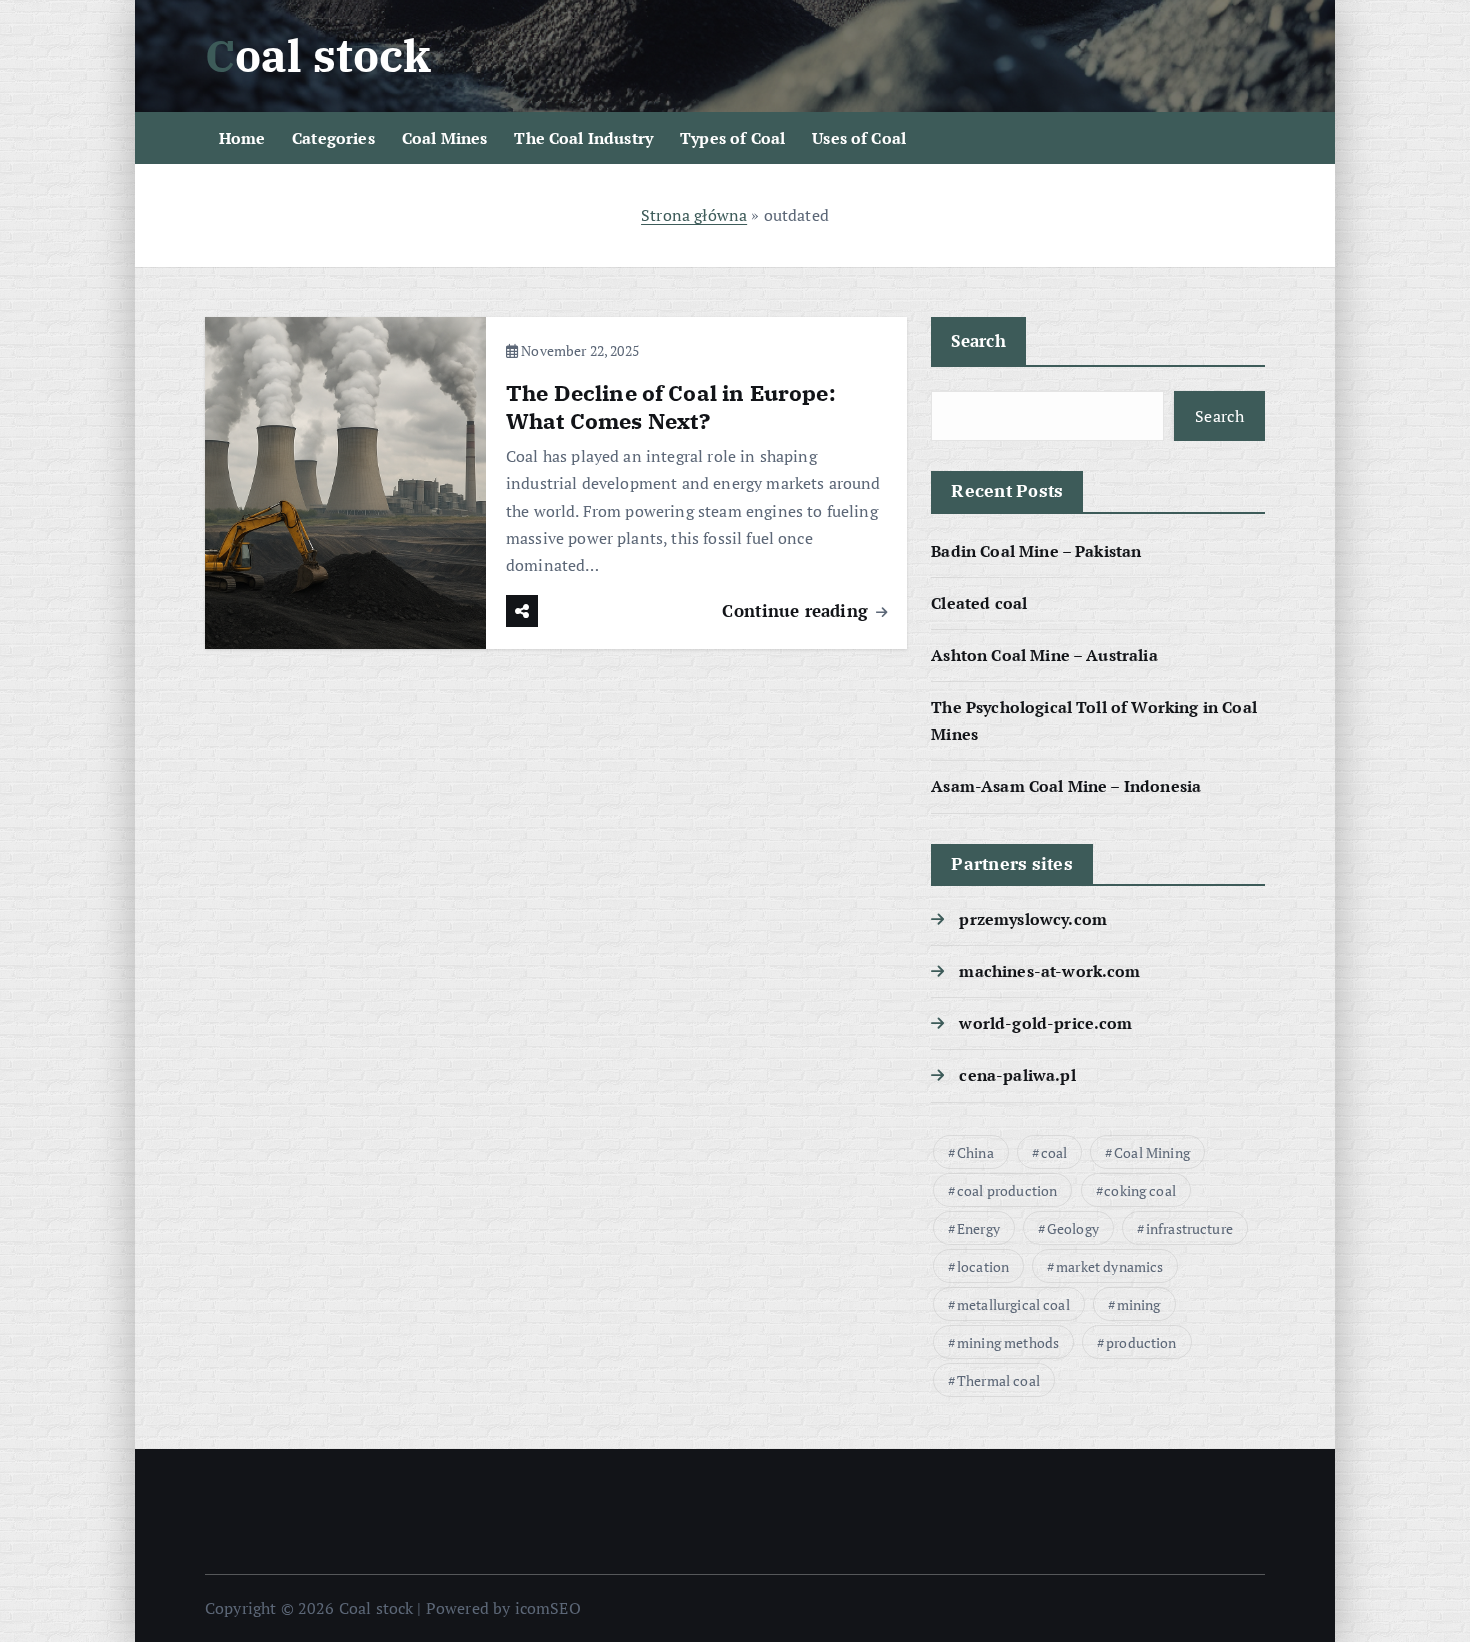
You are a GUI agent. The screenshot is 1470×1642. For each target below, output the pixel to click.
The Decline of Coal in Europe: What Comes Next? (671, 406)
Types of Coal (732, 138)
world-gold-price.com (1045, 1023)
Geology (1073, 1228)
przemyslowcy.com (1033, 919)
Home (242, 138)
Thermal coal (998, 1380)
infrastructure (1189, 1228)
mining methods (1008, 1342)
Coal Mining (1152, 1152)
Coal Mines (445, 138)
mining (1139, 1304)
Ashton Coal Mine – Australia (1044, 655)
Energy (978, 1228)
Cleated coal (979, 603)
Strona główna (694, 215)
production (1141, 1342)
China (975, 1152)
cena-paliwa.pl (1017, 1075)
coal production (1007, 1190)
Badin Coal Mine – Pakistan (1036, 551)
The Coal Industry (583, 138)
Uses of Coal (859, 138)
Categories (333, 138)
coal (1054, 1152)
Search (978, 340)
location (983, 1266)
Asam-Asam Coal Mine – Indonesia (1066, 786)
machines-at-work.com (1049, 971)
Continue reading (797, 610)
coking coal (1140, 1190)
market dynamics (1109, 1266)
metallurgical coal (1013, 1304)
